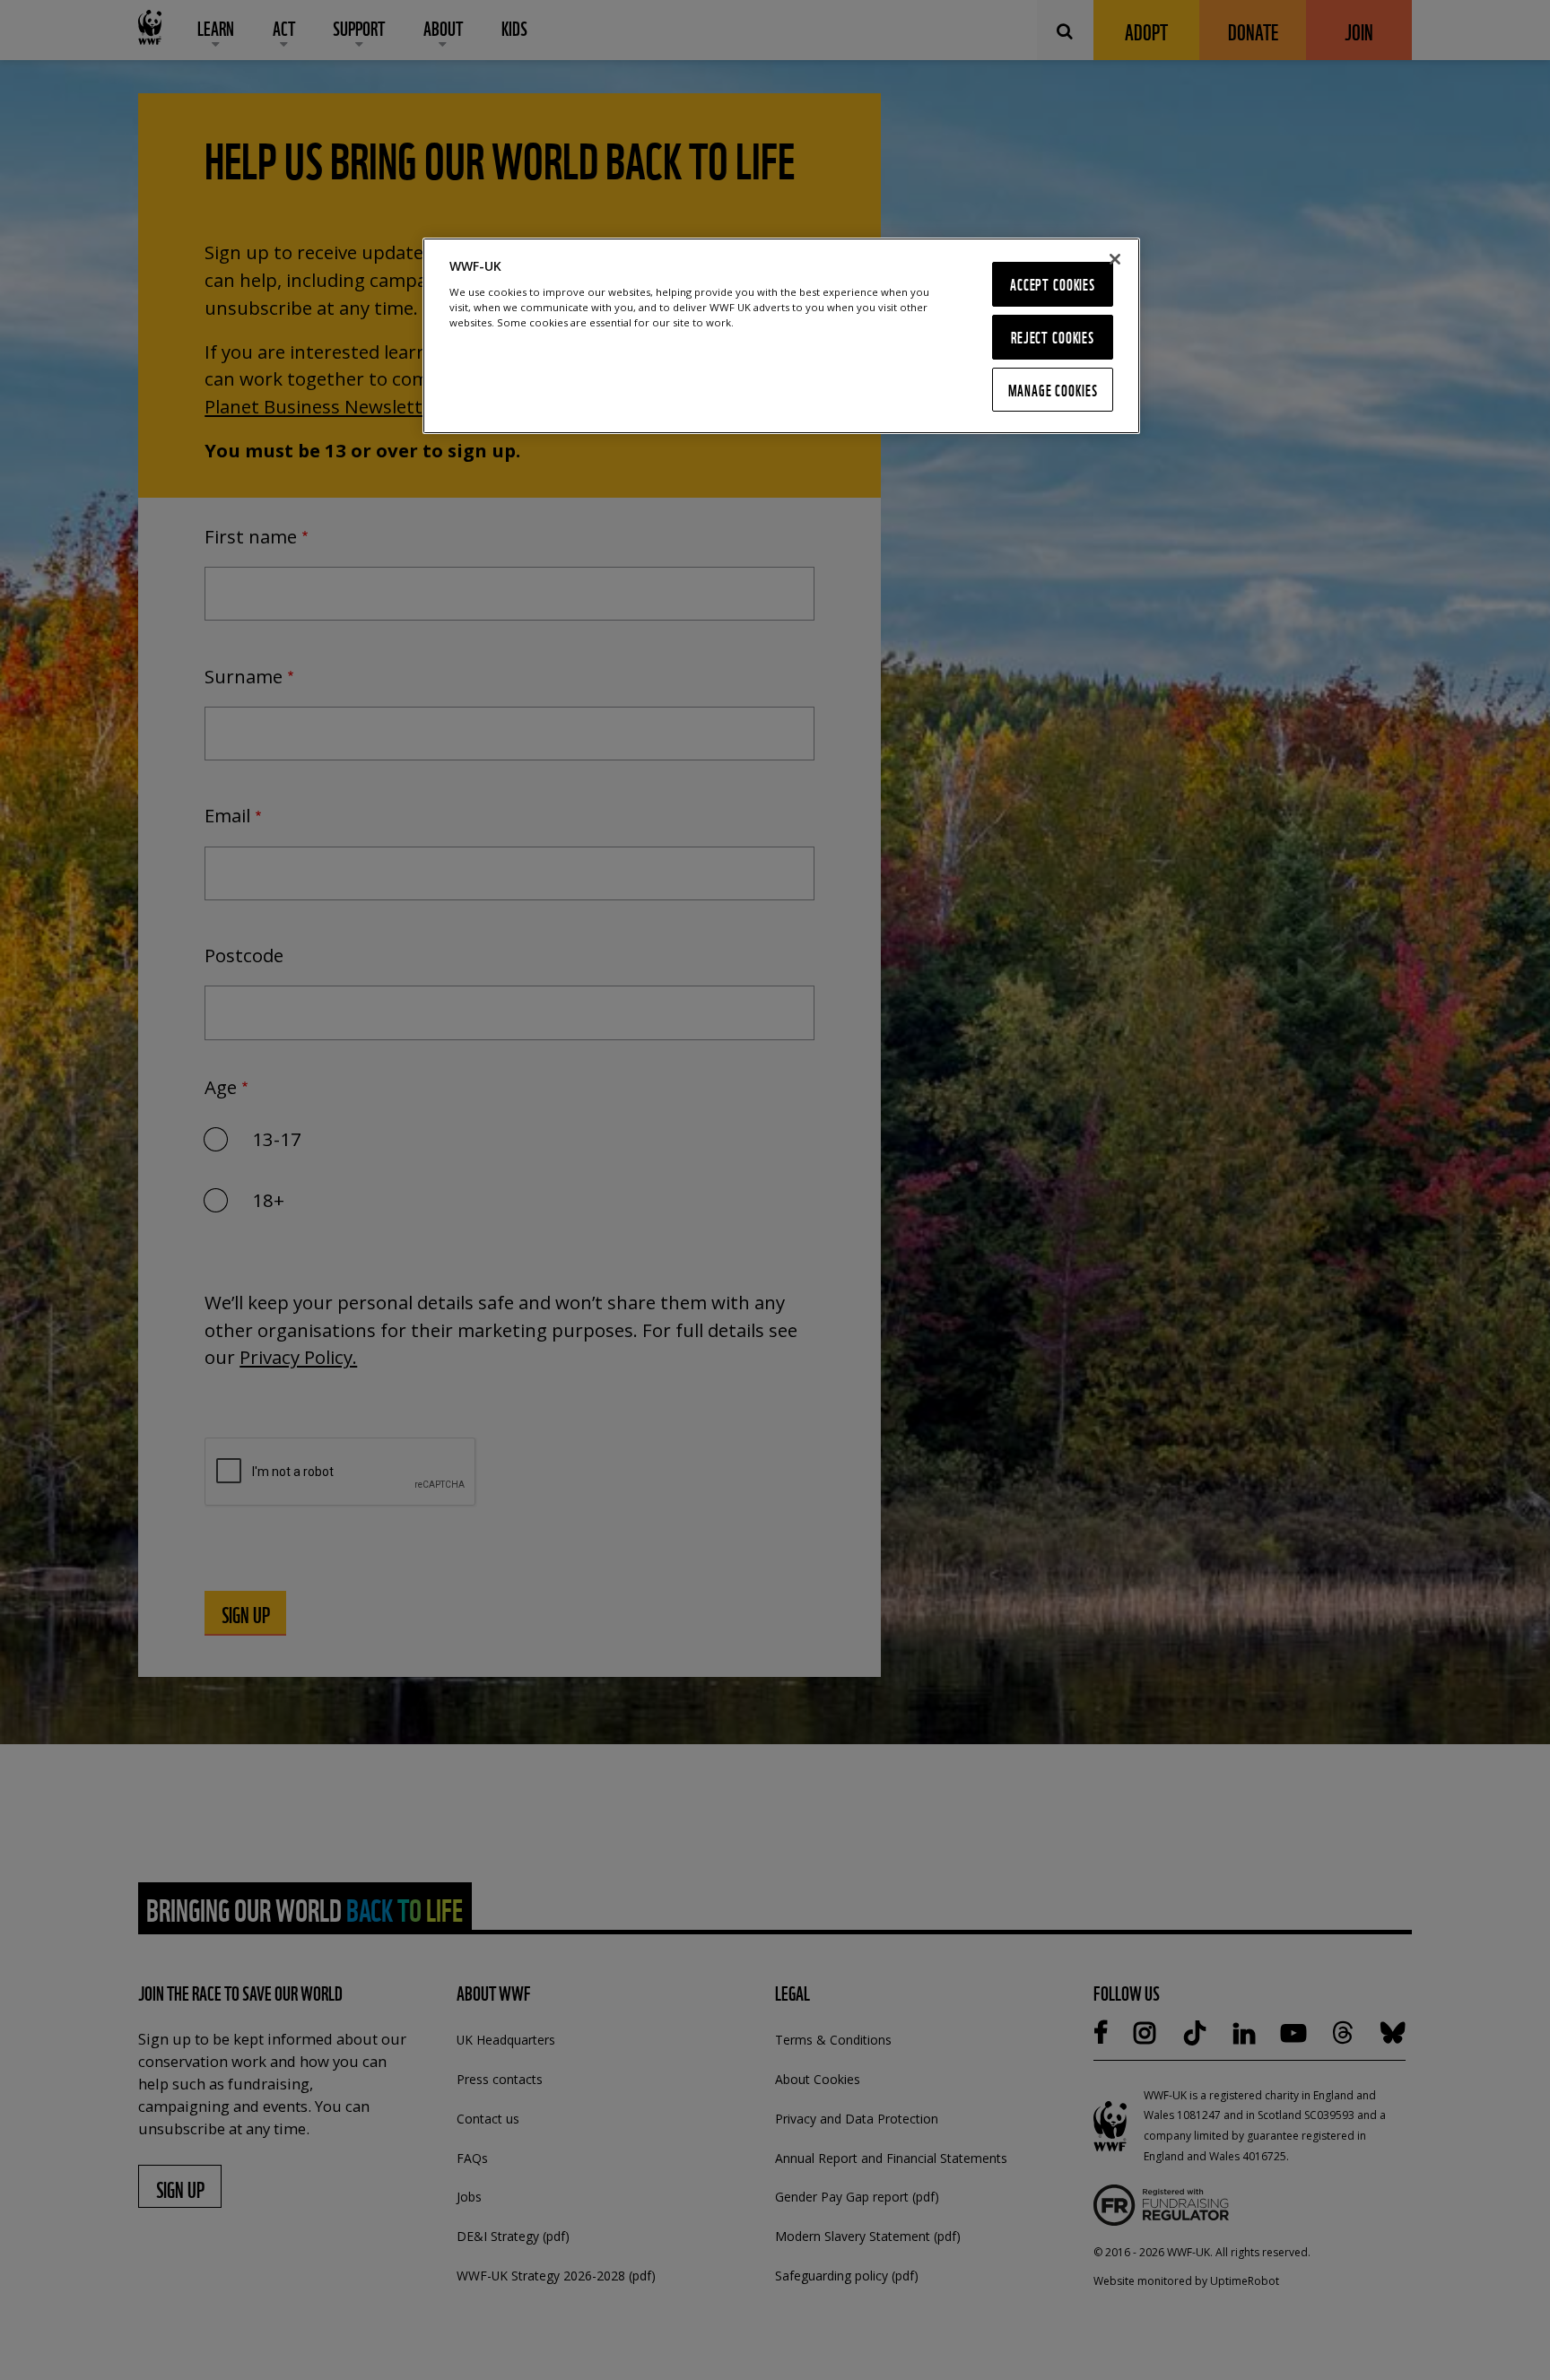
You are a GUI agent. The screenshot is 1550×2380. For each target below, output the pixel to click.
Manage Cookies (1053, 390)
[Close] (1115, 259)
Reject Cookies (1053, 337)
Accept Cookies (1053, 284)
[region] (781, 335)
